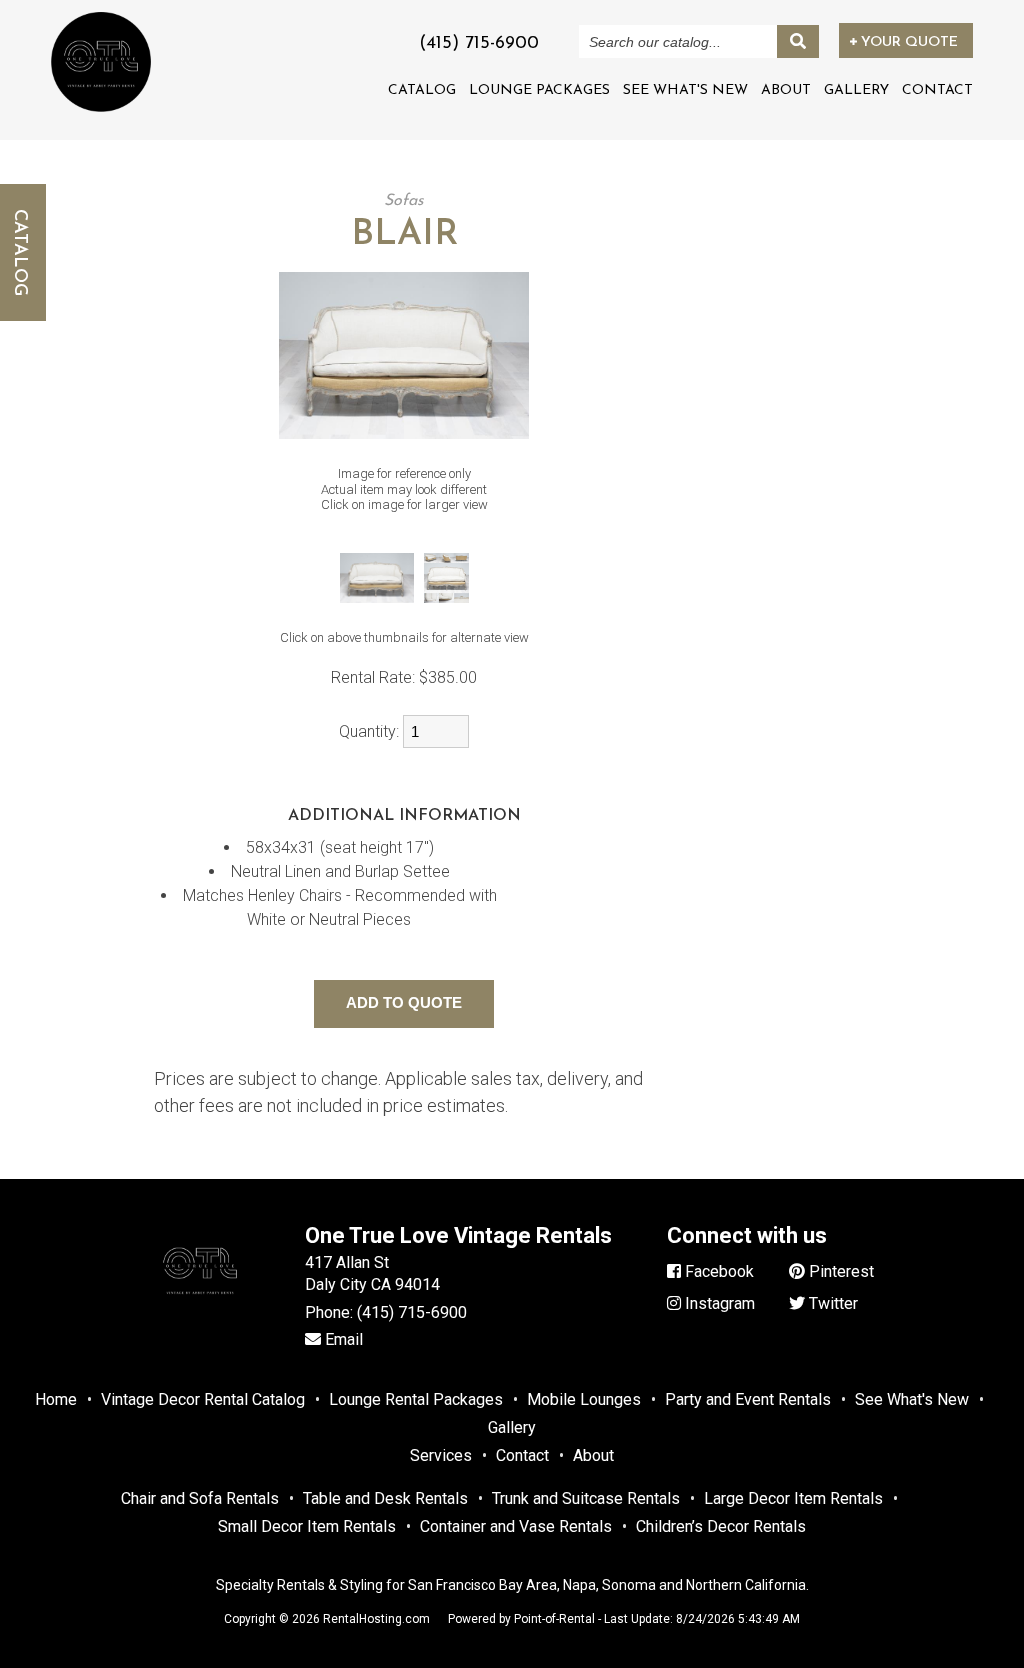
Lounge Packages (539, 90)
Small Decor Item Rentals (307, 1526)
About (786, 90)
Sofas (404, 201)
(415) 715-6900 (412, 1312)
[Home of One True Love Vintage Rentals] (200, 1313)
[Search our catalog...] (798, 41)
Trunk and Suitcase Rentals (586, 1498)
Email (342, 1339)
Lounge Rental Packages (416, 1399)
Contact (937, 90)
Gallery (856, 90)
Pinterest (839, 1271)
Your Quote (907, 42)
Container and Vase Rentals (516, 1526)
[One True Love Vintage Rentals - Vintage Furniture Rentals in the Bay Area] (101, 61)
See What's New (685, 90)
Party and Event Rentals (748, 1399)
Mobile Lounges (584, 1399)
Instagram (718, 1303)
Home (56, 1399)
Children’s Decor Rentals (721, 1526)
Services (441, 1455)
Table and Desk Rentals (385, 1498)
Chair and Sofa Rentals (200, 1498)
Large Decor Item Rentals (793, 1498)
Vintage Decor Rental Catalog (203, 1399)
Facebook (717, 1271)
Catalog (422, 90)
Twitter (831, 1303)
